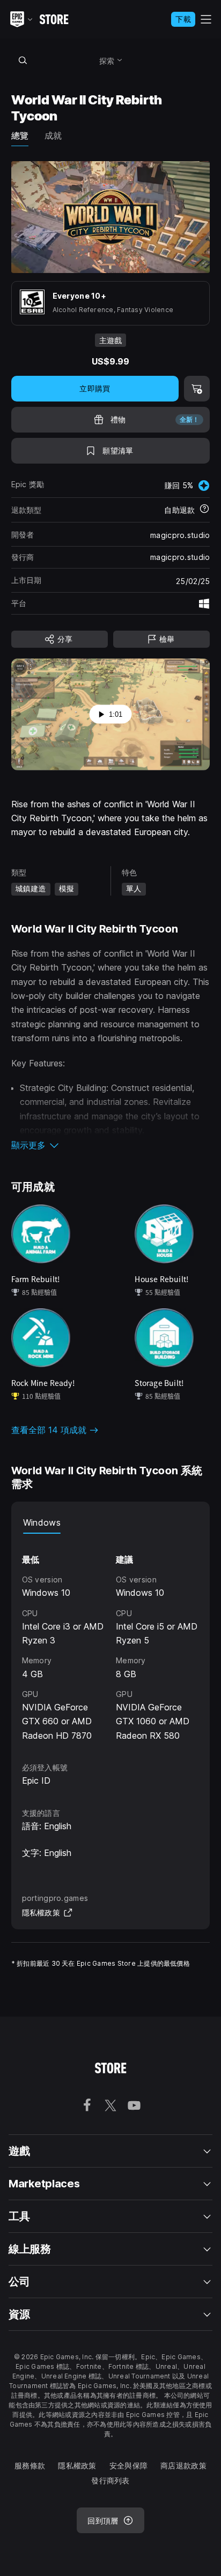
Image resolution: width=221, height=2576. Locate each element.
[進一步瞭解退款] (204, 510)
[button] (111, 1145)
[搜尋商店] (23, 60)
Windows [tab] (42, 1522)
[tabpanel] (111, 1638)
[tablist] (111, 1523)
